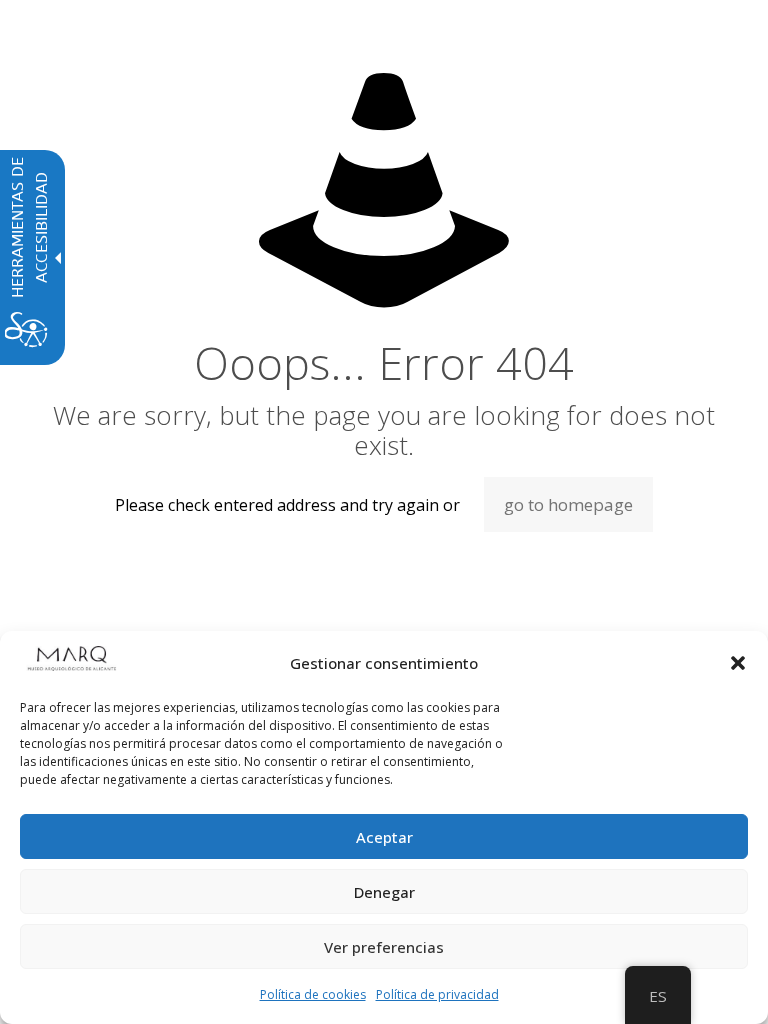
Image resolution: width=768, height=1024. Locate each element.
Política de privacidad (437, 994)
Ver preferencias (384, 947)
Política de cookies (313, 994)
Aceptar (384, 837)
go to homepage (568, 504)
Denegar (384, 892)
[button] (738, 663)
